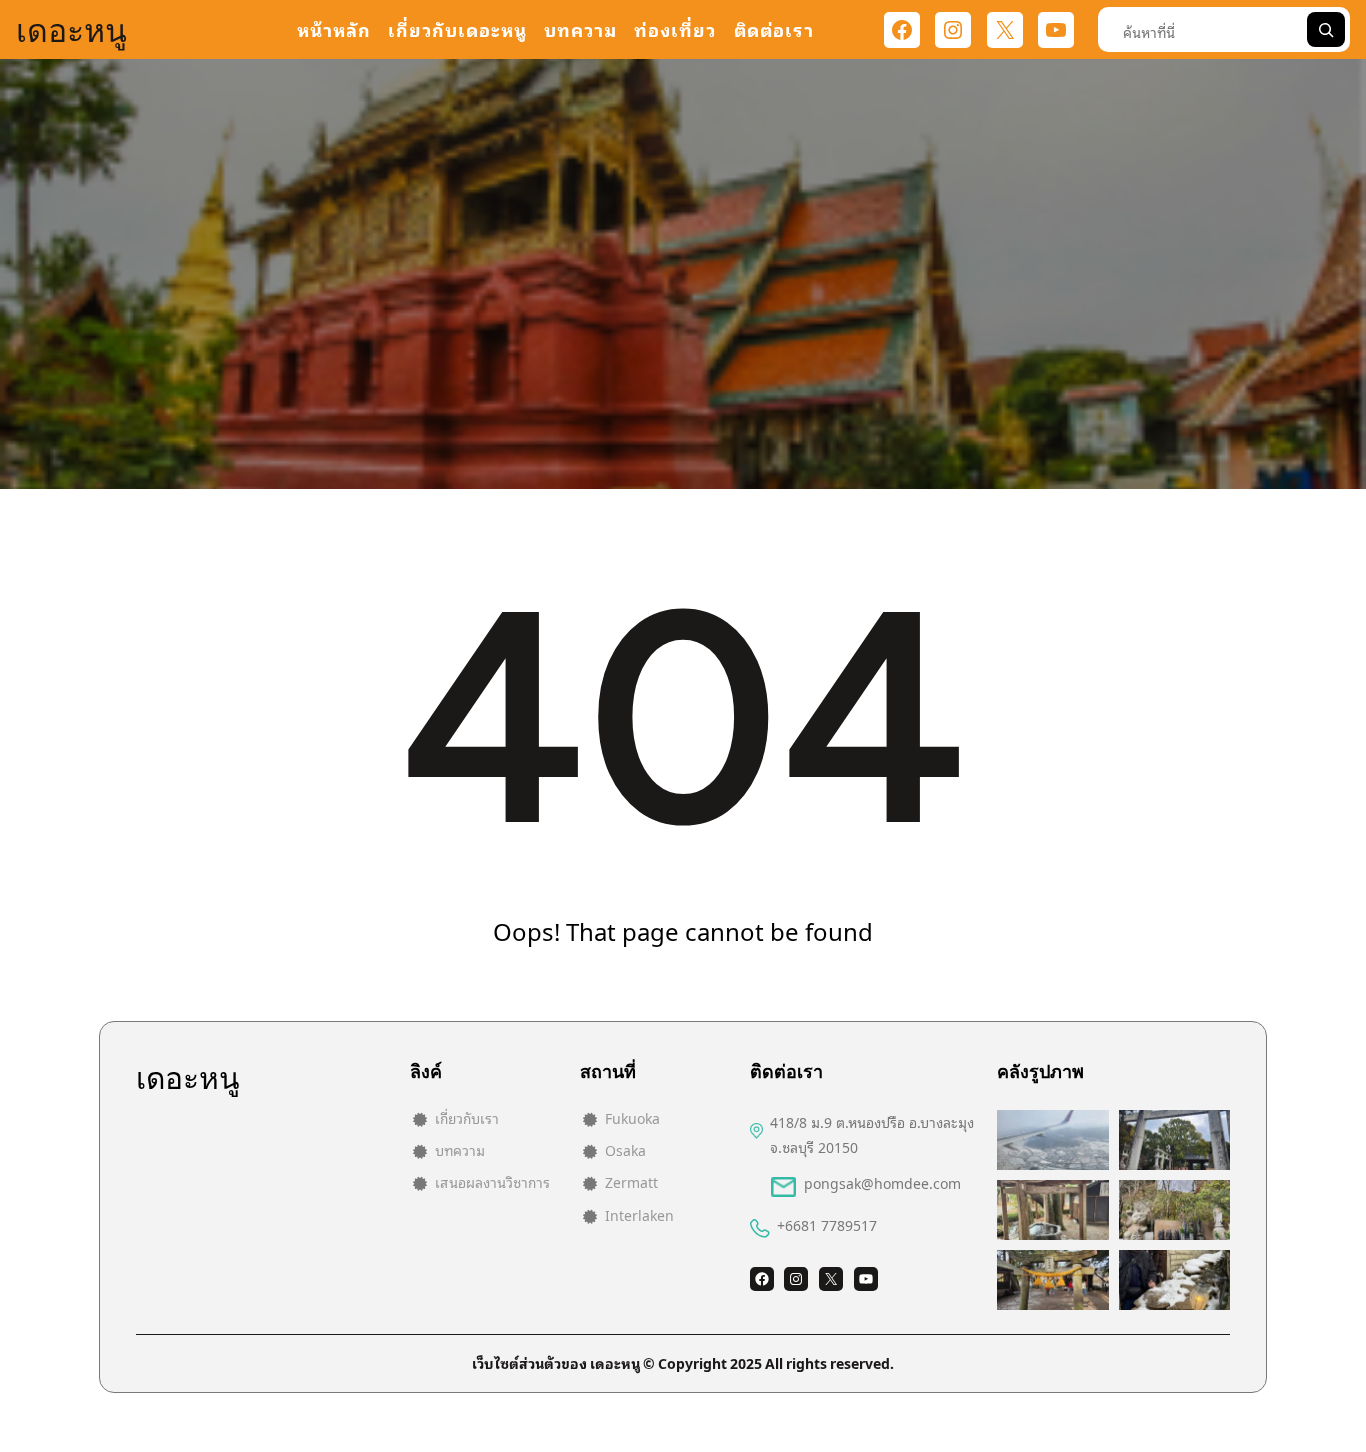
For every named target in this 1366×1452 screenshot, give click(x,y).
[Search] (1326, 29)
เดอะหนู (71, 29)
